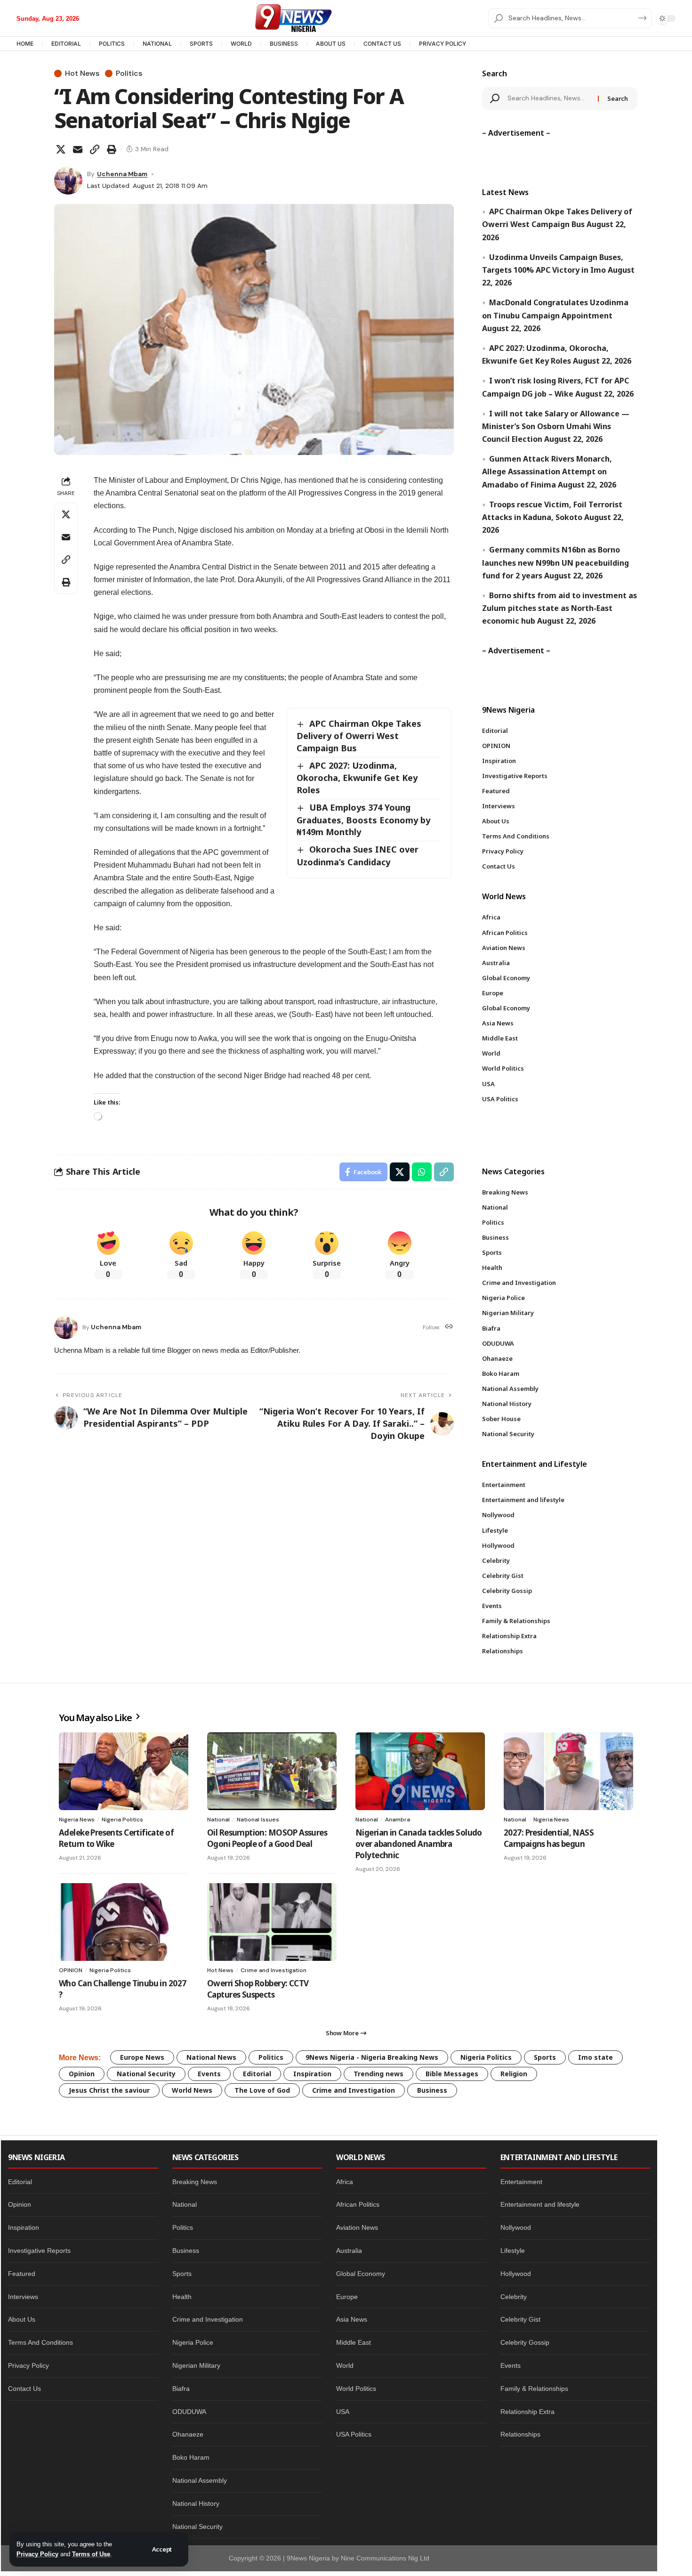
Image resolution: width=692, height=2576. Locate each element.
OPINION (71, 1970)
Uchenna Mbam (122, 174)
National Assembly (200, 2480)
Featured (22, 2274)
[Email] (78, 149)
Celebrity (514, 2297)
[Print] (112, 149)
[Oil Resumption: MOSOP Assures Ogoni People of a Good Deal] (272, 1771)
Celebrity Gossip (525, 2342)
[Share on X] (61, 149)
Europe (347, 2297)
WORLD (241, 44)
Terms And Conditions (40, 2342)
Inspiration (312, 2074)
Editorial (257, 2074)
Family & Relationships (534, 2389)
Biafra (181, 2389)
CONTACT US (382, 44)
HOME (25, 44)
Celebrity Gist (520, 2319)
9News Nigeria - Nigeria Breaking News (372, 2057)
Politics (129, 73)
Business (432, 2090)
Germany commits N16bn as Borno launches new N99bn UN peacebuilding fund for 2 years (555, 562)
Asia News (352, 2319)
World (345, 2365)
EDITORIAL (66, 44)
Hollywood (516, 2274)
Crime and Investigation (274, 1970)
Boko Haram (191, 2457)
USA (343, 2412)
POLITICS (112, 44)
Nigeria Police (193, 2342)
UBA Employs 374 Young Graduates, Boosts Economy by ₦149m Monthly (363, 820)
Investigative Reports (39, 2251)
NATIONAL (157, 44)
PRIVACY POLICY (443, 44)
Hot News (82, 73)
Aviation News (357, 2227)
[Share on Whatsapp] (422, 1172)
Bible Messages (452, 2074)
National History (196, 2503)
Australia (349, 2251)
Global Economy (361, 2274)
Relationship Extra (527, 2412)
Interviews (23, 2297)
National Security (146, 2074)
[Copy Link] (95, 149)
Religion (514, 2074)
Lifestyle (513, 2251)
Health (182, 2297)
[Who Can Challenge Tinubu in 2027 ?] (124, 1922)
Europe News (142, 2057)
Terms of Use (91, 2554)
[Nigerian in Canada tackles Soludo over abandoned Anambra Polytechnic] (420, 1771)
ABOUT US (331, 44)
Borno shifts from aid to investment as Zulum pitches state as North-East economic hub (559, 608)
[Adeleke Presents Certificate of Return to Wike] (124, 1771)
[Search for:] (549, 98)
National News (211, 2057)
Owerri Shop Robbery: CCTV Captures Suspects (258, 1989)
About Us (22, 2319)
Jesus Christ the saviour (109, 2090)
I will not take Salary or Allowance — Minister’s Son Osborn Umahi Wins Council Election (556, 426)
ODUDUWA (189, 2412)
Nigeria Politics (122, 1820)
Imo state (595, 2057)
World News (192, 2090)
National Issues (258, 1820)
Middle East (354, 2342)
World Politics (356, 2389)
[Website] (449, 1327)
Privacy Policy (37, 2554)
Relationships (520, 2434)
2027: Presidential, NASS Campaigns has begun (549, 1838)
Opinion (82, 2074)
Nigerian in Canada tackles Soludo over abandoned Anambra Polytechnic (419, 1844)
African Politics (358, 2204)
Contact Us (24, 2389)
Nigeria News (77, 1820)
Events (209, 2074)
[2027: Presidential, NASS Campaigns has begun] (568, 1771)
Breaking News (195, 2182)
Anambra (398, 1820)
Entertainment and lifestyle (540, 2204)
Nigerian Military (196, 2365)
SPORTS (201, 44)
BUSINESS (284, 44)
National (218, 1820)
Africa (345, 2182)
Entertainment (521, 2182)
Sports (545, 2057)
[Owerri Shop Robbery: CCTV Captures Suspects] (272, 1922)
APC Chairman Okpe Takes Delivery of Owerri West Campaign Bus (359, 736)
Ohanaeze (188, 2434)
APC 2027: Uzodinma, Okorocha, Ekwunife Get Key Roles (357, 778)
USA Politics (354, 2434)
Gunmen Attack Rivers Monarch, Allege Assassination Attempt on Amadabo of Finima (547, 471)
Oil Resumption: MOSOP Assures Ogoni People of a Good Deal (267, 1838)
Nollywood (516, 2227)
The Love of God (262, 2090)
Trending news (378, 2074)
